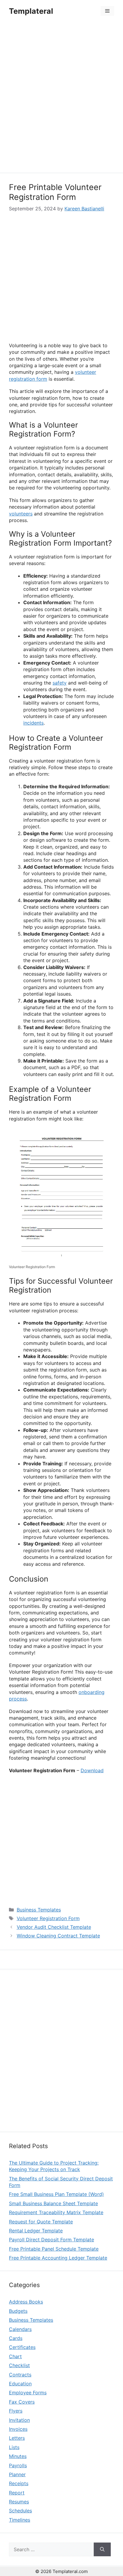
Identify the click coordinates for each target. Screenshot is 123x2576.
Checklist (19, 2365)
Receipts (19, 2483)
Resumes (19, 2502)
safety (60, 683)
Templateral (31, 11)
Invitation (19, 2420)
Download (92, 1770)
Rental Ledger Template (36, 2231)
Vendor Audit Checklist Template (54, 1927)
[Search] (102, 2549)
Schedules (20, 2511)
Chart (15, 2356)
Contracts (20, 2375)
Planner (17, 2474)
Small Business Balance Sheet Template (53, 2203)
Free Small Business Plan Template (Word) (56, 2194)
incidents (33, 723)
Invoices (18, 2429)
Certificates (22, 2347)
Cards (16, 2338)
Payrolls (18, 2465)
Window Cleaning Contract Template (58, 1936)
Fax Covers (22, 2402)
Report (17, 2493)
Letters (17, 2438)
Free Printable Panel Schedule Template (54, 2249)
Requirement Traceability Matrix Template (56, 2212)
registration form (28, 379)
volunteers (21, 514)
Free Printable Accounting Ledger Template (58, 2258)
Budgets (18, 2311)
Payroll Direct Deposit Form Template (51, 2240)
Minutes (18, 2456)
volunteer (86, 372)
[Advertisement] (61, 98)
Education (20, 2384)
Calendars (20, 2329)
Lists (14, 2447)
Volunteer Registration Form (48, 1918)
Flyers (16, 2411)
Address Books (26, 2302)
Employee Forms (28, 2393)
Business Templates (39, 1910)
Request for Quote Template (41, 2222)
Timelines (20, 2520)
